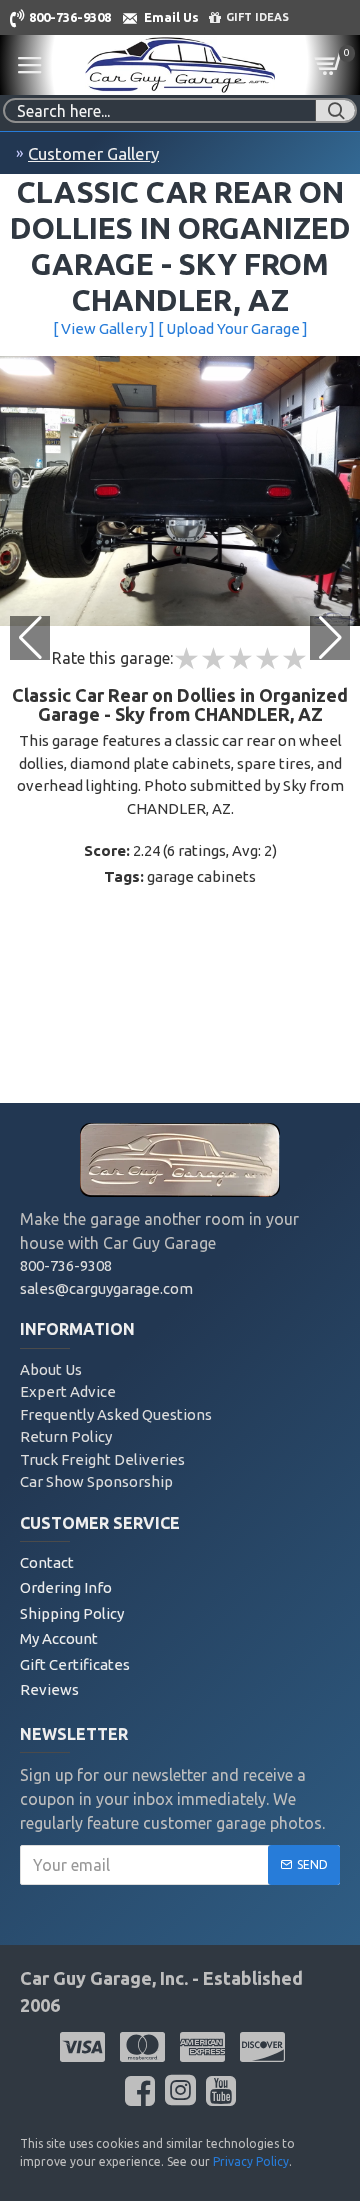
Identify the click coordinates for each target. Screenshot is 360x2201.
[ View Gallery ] (104, 328)
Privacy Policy (251, 2161)
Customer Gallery (93, 153)
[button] (330, 638)
